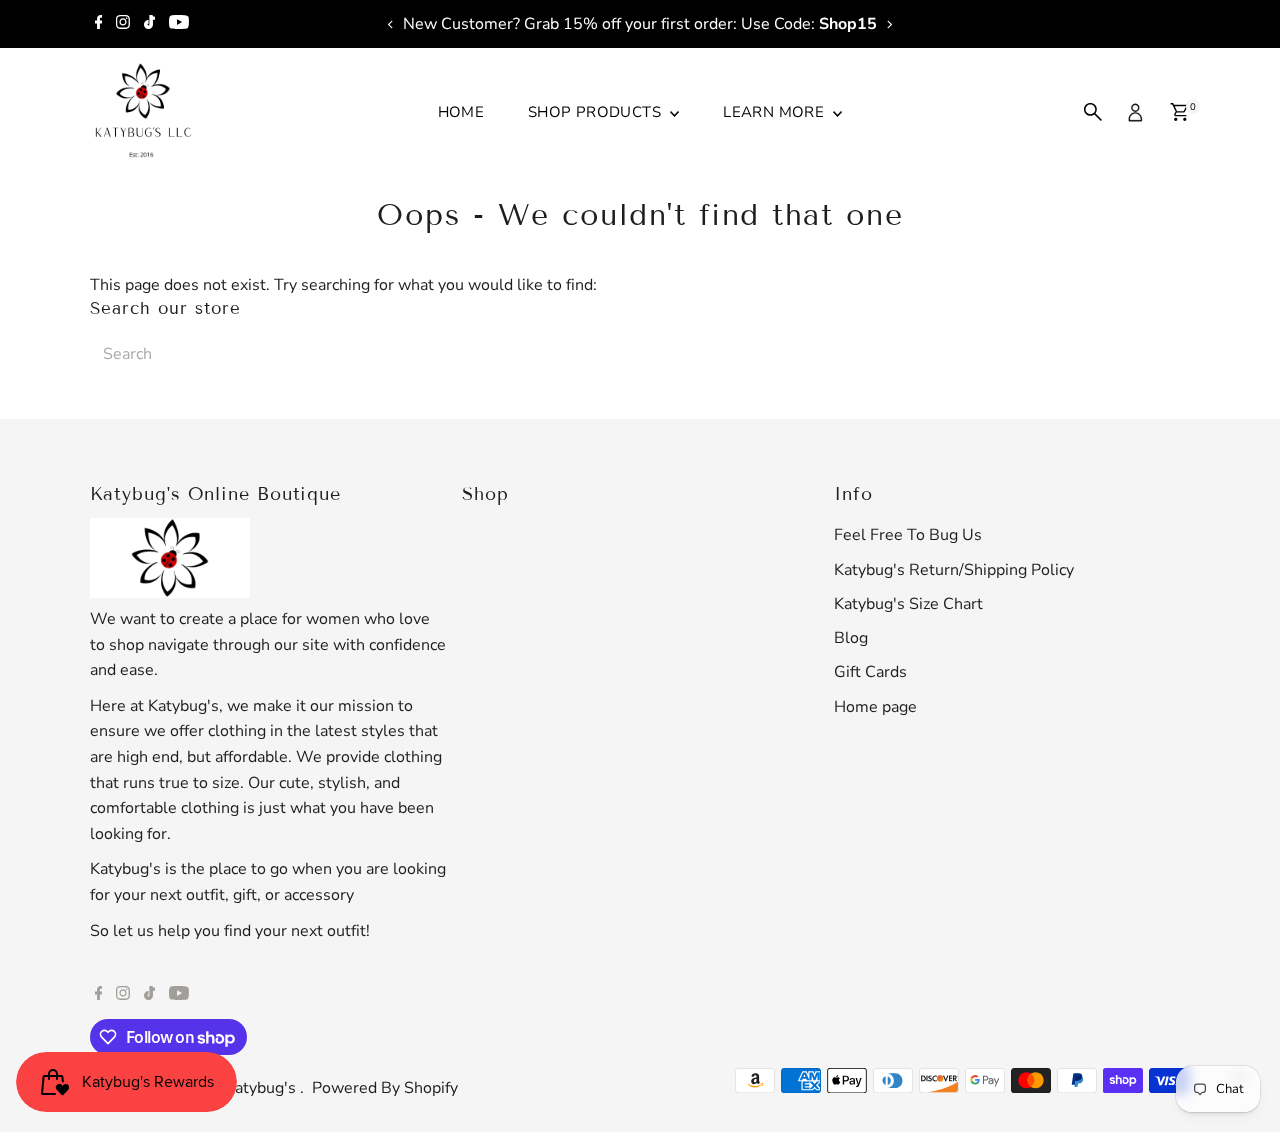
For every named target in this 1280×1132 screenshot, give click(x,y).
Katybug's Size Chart (908, 604)
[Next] (888, 24)
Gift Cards (870, 672)
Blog (851, 638)
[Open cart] (1179, 112)
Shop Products (596, 112)
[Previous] (391, 24)
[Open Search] (1093, 112)
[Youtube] (179, 24)
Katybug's (262, 1088)
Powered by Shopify (385, 1088)
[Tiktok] (149, 24)
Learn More (775, 112)
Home (461, 112)
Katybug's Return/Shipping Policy (954, 570)
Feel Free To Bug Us (908, 535)
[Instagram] (123, 24)
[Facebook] (99, 24)
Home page (875, 707)
